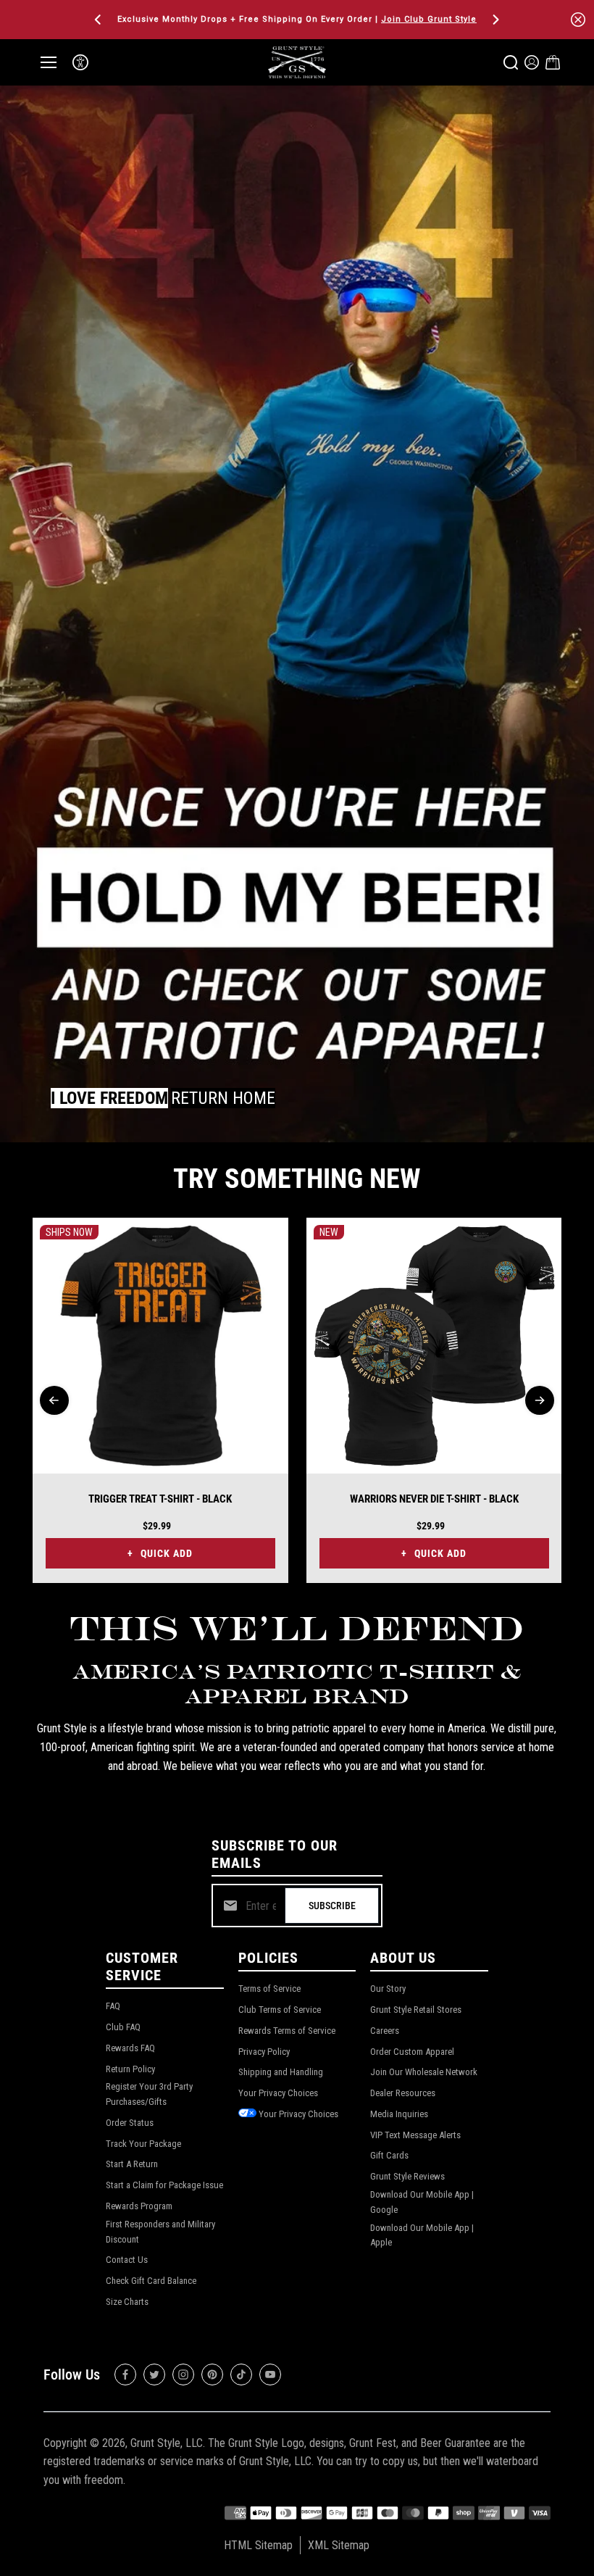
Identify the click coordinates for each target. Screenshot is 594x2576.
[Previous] (99, 20)
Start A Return (132, 2164)
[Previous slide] (54, 1400)
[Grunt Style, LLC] (297, 62)
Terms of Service (269, 1989)
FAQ (113, 2006)
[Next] (495, 20)
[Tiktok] (241, 2375)
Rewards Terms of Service (287, 2031)
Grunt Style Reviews (407, 2176)
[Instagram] (183, 2375)
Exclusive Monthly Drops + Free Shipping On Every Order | (297, 19)
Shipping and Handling (281, 2072)
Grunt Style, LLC (167, 2443)
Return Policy (130, 2069)
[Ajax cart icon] (553, 62)
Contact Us (127, 2260)
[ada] (80, 62)
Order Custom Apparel (412, 2052)
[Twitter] (154, 2375)
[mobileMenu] (49, 62)
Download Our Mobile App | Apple (422, 2235)
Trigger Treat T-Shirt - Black (160, 1499)
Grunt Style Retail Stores (416, 2010)
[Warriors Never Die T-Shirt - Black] (434, 1346)
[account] (532, 62)
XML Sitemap (339, 2545)
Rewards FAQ (130, 2048)
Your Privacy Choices (278, 2093)
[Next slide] (540, 1400)
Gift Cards (389, 2155)
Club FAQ (123, 2027)
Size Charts (127, 2302)
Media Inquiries (399, 2114)
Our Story (388, 1989)
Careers (385, 2031)
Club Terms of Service (280, 2010)
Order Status (130, 2123)
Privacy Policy (264, 2052)
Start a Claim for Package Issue (164, 2185)
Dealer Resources (403, 2093)
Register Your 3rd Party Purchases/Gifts (149, 2094)
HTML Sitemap (258, 2545)
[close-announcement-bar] (578, 20)
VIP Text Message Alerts (415, 2135)
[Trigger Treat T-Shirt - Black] (160, 1346)
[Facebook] (125, 2375)
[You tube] (270, 2375)
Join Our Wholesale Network (424, 2072)
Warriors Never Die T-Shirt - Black (434, 1499)
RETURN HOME (223, 1098)
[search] (511, 62)
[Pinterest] (212, 2375)
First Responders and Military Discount (160, 2232)
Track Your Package (143, 2144)
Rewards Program (139, 2206)
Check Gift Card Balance (151, 2281)
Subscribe (332, 1906)
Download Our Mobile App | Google (422, 2202)
